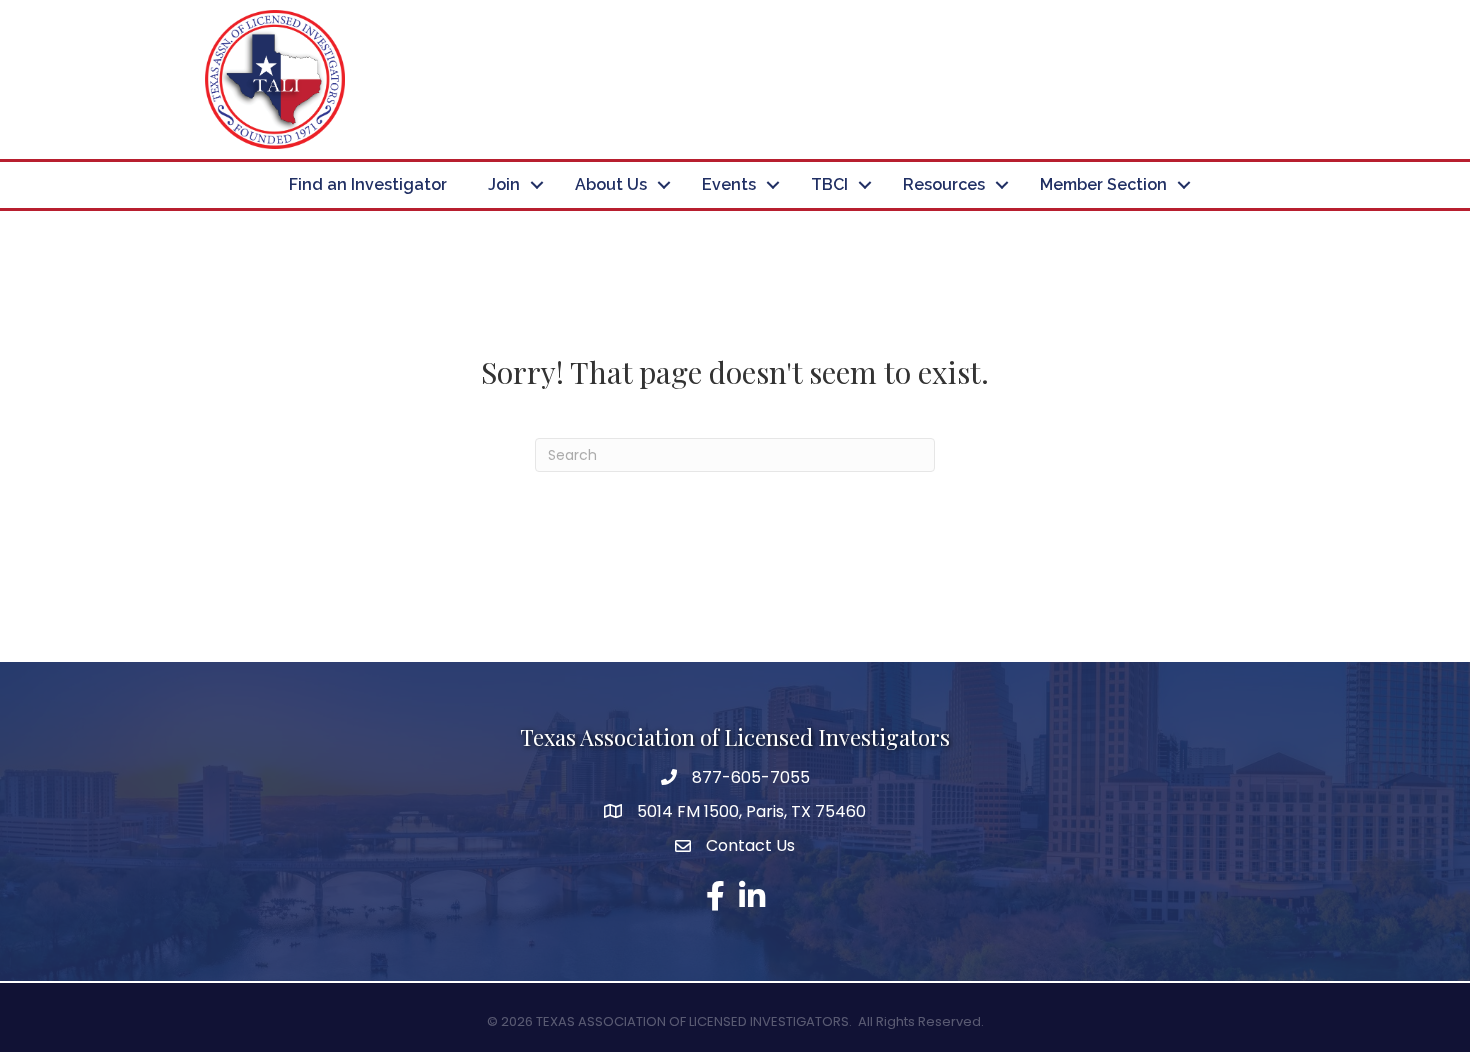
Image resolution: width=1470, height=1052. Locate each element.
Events (729, 184)
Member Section (1103, 184)
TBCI (829, 184)
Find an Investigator (368, 184)
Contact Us (750, 845)
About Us (611, 184)
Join (504, 184)
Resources (944, 184)
